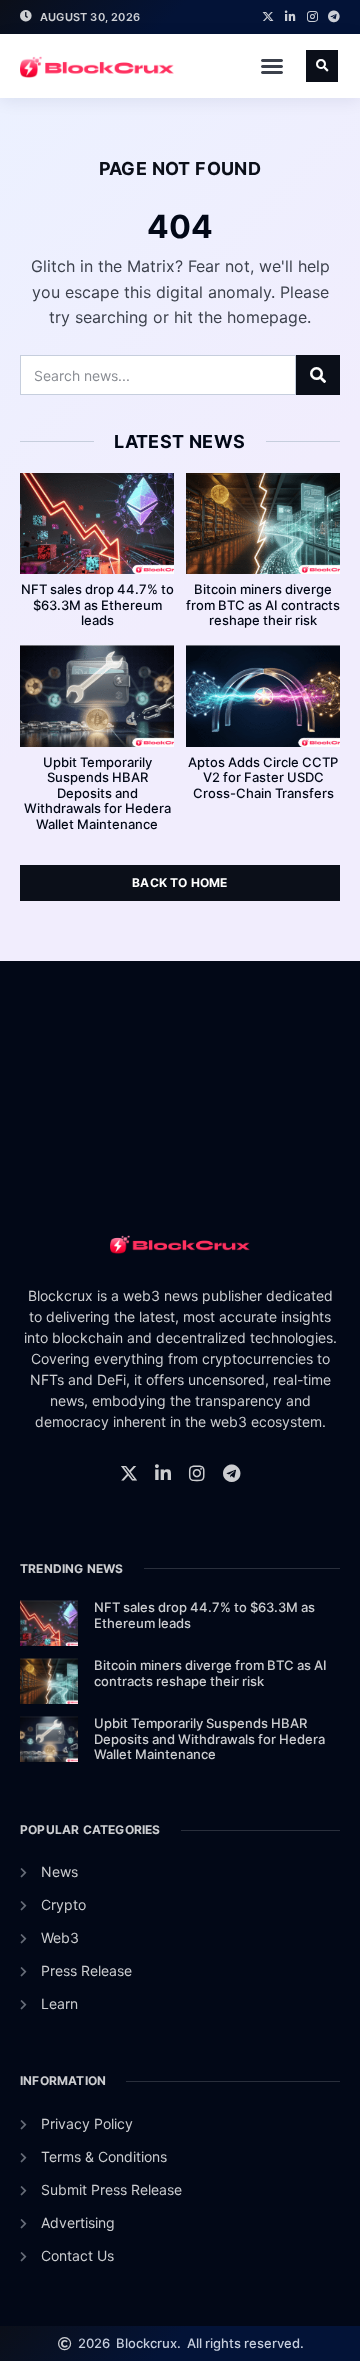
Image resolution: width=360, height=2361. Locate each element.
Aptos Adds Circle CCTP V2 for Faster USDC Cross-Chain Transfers (263, 777)
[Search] (318, 375)
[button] (272, 66)
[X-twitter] (268, 17)
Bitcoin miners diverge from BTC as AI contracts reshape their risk (263, 604)
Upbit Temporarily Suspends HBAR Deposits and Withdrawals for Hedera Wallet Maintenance (97, 793)
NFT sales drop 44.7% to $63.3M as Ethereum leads (97, 604)
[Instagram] (312, 17)
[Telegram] (334, 17)
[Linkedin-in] (290, 17)
